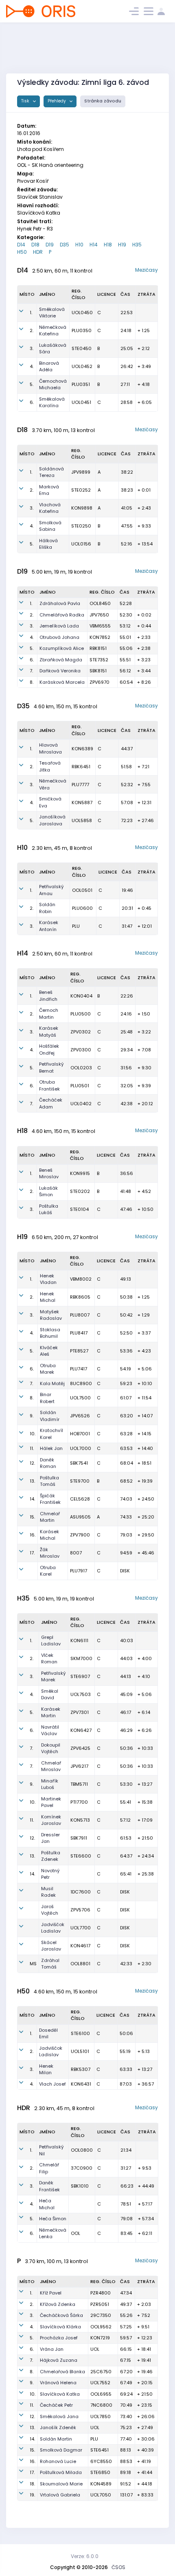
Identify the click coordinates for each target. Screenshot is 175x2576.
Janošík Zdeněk (58, 2427)
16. (33, 1535)
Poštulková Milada (61, 2472)
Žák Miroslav (50, 1553)
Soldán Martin (56, 2439)
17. (32, 1553)
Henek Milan (46, 2069)
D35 (65, 245)
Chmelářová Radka (62, 615)
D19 (50, 245)
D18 (35, 245)
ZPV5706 (80, 1910)
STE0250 (81, 526)
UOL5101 (80, 2051)
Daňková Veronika (60, 671)
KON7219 (100, 2338)
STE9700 (80, 1481)
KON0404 (81, 996)
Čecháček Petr (56, 2405)
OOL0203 (81, 1068)
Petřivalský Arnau (51, 890)
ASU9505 (80, 1517)
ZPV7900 (80, 1535)
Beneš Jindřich (48, 996)
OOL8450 (100, 603)
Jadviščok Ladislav (53, 1928)
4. (32, 366)
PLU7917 (79, 1571)
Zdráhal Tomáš (50, 1964)
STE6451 (100, 2450)
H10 (79, 245)
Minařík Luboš (50, 1784)
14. (32, 1499)
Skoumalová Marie (61, 2484)
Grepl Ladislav (51, 1641)
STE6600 (81, 1856)
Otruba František (49, 1085)
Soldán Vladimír (50, 1416)
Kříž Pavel (51, 2293)
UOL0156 (81, 544)
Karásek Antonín (49, 926)
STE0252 (81, 490)
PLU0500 (81, 1014)
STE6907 (80, 1676)
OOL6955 (101, 2394)
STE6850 (100, 2472)
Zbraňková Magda (61, 660)
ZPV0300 (81, 1050)
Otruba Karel (48, 1571)
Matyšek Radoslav (51, 1315)
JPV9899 (81, 472)
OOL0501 (82, 890)
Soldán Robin (47, 908)
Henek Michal (48, 1297)
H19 (122, 245)
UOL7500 (80, 1398)
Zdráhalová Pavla (60, 603)
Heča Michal (47, 2204)
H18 (108, 245)
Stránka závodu (103, 101)
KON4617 (80, 1946)
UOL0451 (81, 402)
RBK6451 (81, 767)
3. (32, 348)
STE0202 (80, 1191)
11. (32, 1448)
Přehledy (57, 101)
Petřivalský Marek (54, 1677)
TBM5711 (79, 1784)
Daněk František (49, 2186)
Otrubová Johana (59, 637)
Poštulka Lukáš (49, 1209)
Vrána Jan (52, 2349)
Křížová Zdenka (58, 2304)
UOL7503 (81, 1694)
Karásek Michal (49, 1535)
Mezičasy (147, 270)
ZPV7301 (80, 1712)
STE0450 (82, 348)
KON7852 (100, 637)
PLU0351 (81, 384)
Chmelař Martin (50, 1517)
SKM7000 (81, 1658)
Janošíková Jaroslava (52, 820)
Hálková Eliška (48, 544)
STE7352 (99, 660)
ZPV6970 (100, 682)
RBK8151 (98, 648)
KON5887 (82, 803)
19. (32, 2495)
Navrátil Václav (50, 1730)
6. (32, 402)
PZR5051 (100, 2304)
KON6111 (79, 1640)
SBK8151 (98, 671)
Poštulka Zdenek (51, 1856)
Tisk (26, 101)
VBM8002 (81, 1279)
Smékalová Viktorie (52, 313)
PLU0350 (82, 330)
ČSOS (118, 2567)
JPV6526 (80, 1416)
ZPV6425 (80, 1748)
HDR (38, 252)
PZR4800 (101, 2293)
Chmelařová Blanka (62, 2372)
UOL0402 (81, 1104)
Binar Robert (47, 1398)
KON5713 (80, 1820)
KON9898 (82, 508)
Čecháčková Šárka (61, 2315)
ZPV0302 (81, 1032)
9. (32, 1416)
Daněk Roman (48, 1463)
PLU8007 (80, 1315)
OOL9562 (101, 2327)
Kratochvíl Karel (51, 1434)
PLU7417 (79, 1369)
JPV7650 (99, 615)
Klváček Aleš (49, 1351)
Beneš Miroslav (49, 1174)
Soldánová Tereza (51, 472)
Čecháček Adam (51, 1103)
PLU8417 (79, 1333)
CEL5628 (80, 1499)
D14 (21, 245)
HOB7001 (80, 1434)
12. (32, 1463)
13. (32, 1481)
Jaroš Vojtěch (50, 1910)
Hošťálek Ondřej (49, 1050)
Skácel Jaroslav (51, 1946)
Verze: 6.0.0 (85, 2556)
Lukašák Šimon (48, 1192)
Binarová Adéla (49, 367)
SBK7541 (79, 1463)
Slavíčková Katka (60, 2394)
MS (33, 1964)
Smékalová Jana (59, 2416)
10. (33, 1434)
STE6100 (80, 2033)
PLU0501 (80, 1086)
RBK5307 (81, 2069)
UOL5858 (82, 820)
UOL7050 (101, 2495)
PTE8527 (79, 1351)
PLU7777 (80, 785)
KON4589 (101, 2484)
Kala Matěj (52, 1383)
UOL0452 (82, 366)
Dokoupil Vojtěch (51, 1748)
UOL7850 (101, 2416)
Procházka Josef (59, 2338)
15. (32, 1517)
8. (32, 682)
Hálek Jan (51, 1448)
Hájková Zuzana (59, 2360)
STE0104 (79, 1209)
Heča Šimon (53, 2219)
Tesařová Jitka (50, 766)
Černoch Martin (49, 1014)
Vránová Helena (58, 2383)
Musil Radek (48, 1892)
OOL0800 (82, 2150)
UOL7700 (81, 1928)
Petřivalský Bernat (51, 1067)
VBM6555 (100, 626)
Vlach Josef (52, 2084)
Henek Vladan (48, 1279)
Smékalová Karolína (52, 402)
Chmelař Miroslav (51, 1766)
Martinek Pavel (51, 1802)
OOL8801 (80, 1964)
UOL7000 (81, 1448)
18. (32, 2484)
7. (31, 671)
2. (32, 330)
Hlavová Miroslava (50, 748)
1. (31, 313)
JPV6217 (79, 1766)
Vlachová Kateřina (50, 508)
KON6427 (81, 1730)
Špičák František (50, 1499)
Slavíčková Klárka (60, 2327)
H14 (94, 245)
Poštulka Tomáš (49, 1481)
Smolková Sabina (50, 526)
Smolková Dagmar (61, 2450)
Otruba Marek (48, 1369)
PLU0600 (82, 908)
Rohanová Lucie (58, 2461)
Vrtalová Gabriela (60, 2495)
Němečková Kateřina (53, 331)
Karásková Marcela (62, 682)
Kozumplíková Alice (62, 648)
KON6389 (82, 749)
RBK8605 (80, 1297)
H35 (137, 245)
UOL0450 (82, 313)
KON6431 (81, 2084)
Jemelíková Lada (59, 626)
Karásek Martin (51, 1713)
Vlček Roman (49, 1659)
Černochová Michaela (53, 385)
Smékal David (50, 1695)
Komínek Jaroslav (51, 1820)
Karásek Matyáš (49, 1032)
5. (32, 384)
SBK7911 (79, 1838)
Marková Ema (49, 490)
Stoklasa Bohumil (50, 1333)
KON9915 (80, 1173)
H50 (22, 252)
